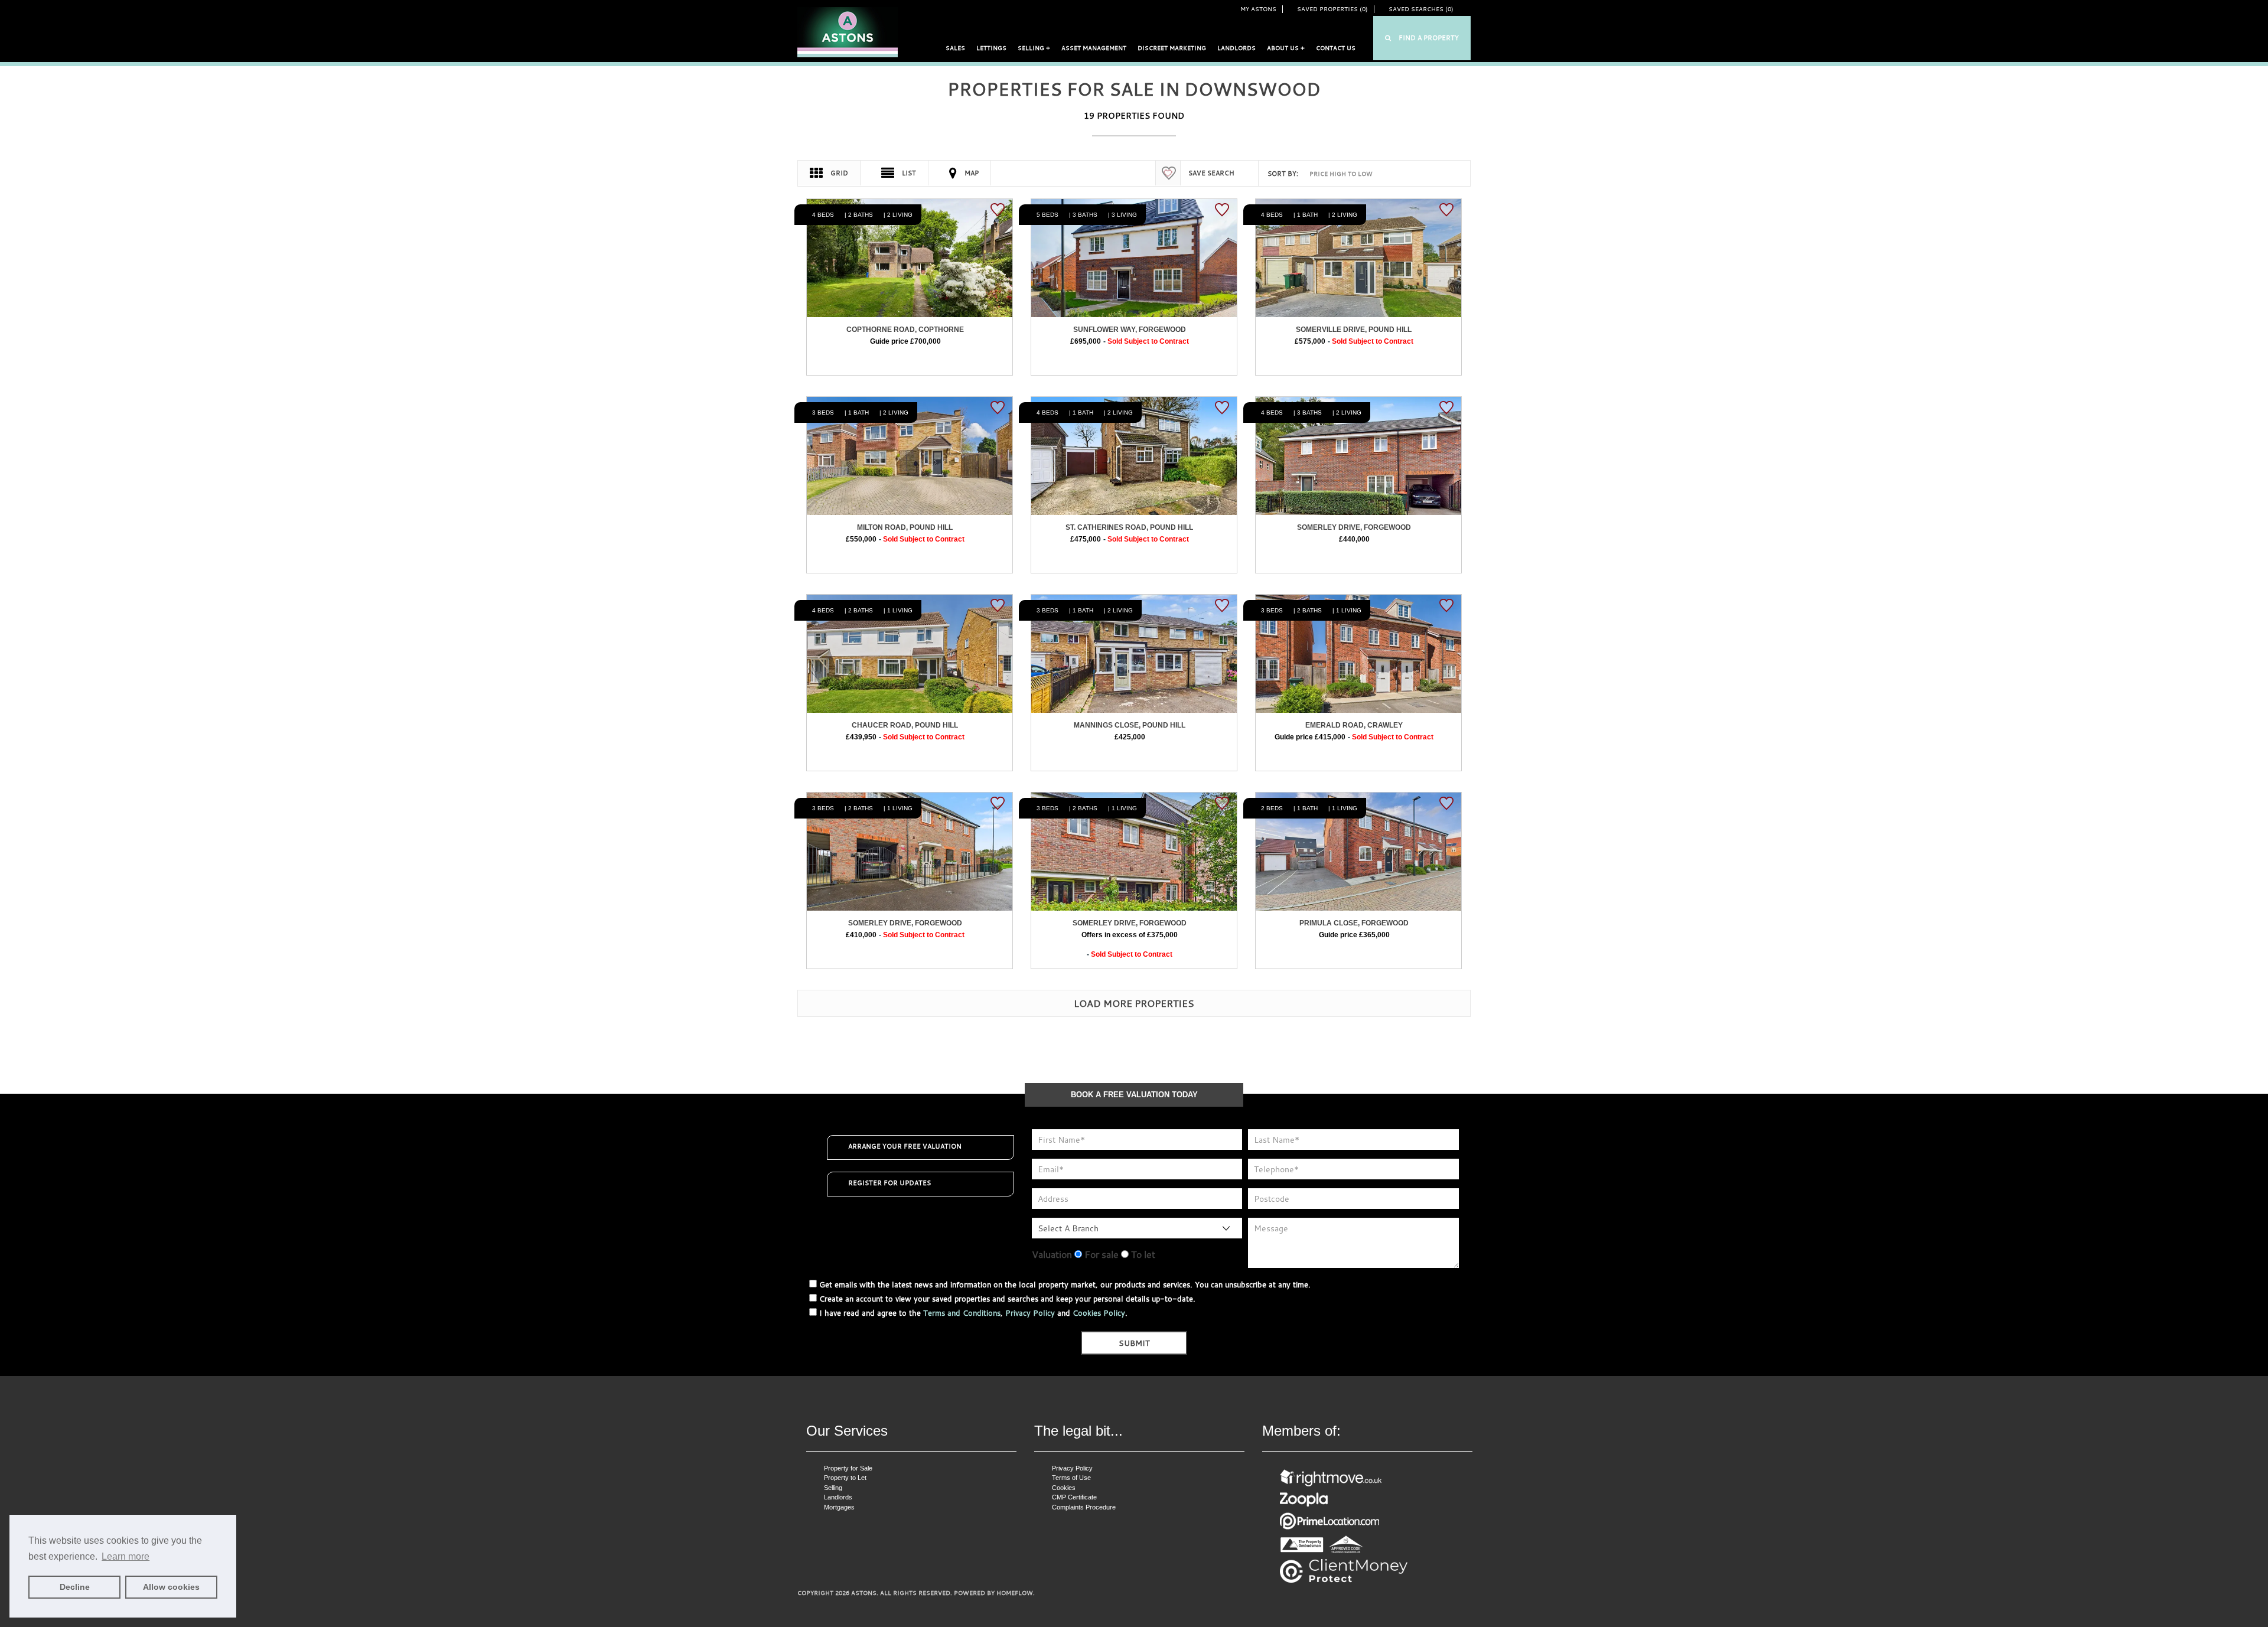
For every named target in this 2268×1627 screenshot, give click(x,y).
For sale (1100, 1254)
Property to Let (845, 1478)
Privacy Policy (1030, 1313)
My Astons (1258, 9)
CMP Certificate (1074, 1497)
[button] (1422, 38)
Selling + (1034, 48)
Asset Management (1094, 48)
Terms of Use (1071, 1478)
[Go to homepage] (848, 32)
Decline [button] (75, 1587)
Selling (833, 1488)
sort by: (1283, 174)
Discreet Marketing (1172, 48)
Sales (955, 48)
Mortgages (839, 1507)
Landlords (1236, 48)
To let (1142, 1254)
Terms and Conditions (962, 1313)
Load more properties (1134, 1003)
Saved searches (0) (1421, 9)
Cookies (1064, 1488)
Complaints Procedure (1084, 1507)
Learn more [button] (126, 1556)
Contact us (1336, 48)
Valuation (1052, 1254)
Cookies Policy (1099, 1313)
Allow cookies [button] (171, 1587)
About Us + (1286, 48)
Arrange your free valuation (905, 1146)
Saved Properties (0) (1332, 9)
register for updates (889, 1183)
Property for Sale (848, 1468)
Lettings (991, 48)
